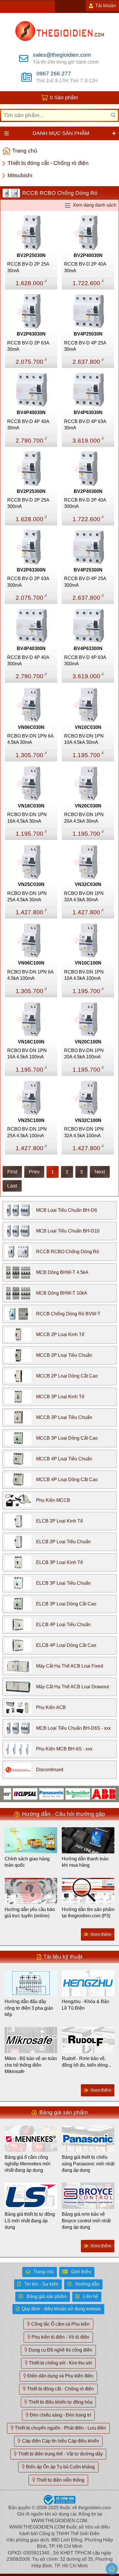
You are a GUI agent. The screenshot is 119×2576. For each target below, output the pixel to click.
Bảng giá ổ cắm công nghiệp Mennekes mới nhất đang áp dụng (28, 2164)
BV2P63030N (31, 334)
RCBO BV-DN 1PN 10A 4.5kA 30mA (84, 739)
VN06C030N (31, 727)
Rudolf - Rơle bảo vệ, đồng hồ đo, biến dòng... (87, 2062)
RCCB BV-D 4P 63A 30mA (85, 425)
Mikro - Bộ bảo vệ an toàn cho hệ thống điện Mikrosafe (31, 2065)
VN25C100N (31, 1120)
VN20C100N (88, 1042)
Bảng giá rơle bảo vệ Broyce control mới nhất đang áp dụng (86, 2221)
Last (12, 1186)
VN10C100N (88, 963)
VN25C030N (31, 884)
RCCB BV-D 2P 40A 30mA (85, 267)
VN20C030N (88, 806)
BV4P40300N (31, 648)
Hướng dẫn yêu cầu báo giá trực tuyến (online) (30, 1913)
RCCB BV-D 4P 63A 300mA (85, 661)
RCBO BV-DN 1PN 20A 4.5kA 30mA (84, 818)
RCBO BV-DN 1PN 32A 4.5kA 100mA (84, 1132)
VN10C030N (88, 727)
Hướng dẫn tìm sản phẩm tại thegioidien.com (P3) (88, 1913)
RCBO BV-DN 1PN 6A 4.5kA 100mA (30, 975)
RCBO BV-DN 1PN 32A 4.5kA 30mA (84, 897)
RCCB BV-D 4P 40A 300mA (28, 661)
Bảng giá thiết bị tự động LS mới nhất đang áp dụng (30, 2221)
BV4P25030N (88, 334)
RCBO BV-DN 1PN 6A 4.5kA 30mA (30, 739)
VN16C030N (31, 806)
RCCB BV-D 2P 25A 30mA (28, 267)
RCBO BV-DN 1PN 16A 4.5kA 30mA (27, 818)
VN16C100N (31, 1042)
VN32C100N (88, 1120)
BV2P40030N (88, 255)
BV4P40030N (31, 412)
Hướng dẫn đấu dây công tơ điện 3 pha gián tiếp (29, 2008)
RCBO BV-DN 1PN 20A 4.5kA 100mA (84, 1054)
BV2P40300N (88, 491)
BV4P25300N (88, 570)
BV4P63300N (88, 648)
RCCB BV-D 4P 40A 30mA (28, 425)
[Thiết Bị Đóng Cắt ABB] (90, 1793)
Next (100, 1172)
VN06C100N (31, 963)
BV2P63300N (31, 570)
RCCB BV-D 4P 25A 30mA (85, 346)
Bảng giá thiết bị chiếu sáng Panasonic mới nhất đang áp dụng (88, 2164)
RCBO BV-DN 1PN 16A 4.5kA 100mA (27, 1054)
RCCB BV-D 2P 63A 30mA (28, 346)
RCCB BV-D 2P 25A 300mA (28, 503)
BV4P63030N (88, 412)
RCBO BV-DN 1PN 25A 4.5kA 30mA (27, 897)
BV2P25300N (31, 491)
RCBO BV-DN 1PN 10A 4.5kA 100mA (84, 975)
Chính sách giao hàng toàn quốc (27, 1862)
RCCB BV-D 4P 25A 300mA (85, 582)
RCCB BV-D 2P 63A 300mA (28, 582)
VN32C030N (88, 884)
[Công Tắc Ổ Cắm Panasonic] (37, 1793)
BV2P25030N (31, 255)
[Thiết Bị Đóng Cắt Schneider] (64, 1793)
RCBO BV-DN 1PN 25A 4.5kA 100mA (27, 1132)
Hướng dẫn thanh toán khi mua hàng (85, 1862)
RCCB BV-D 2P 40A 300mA (85, 503)
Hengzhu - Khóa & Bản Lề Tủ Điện (85, 2005)
